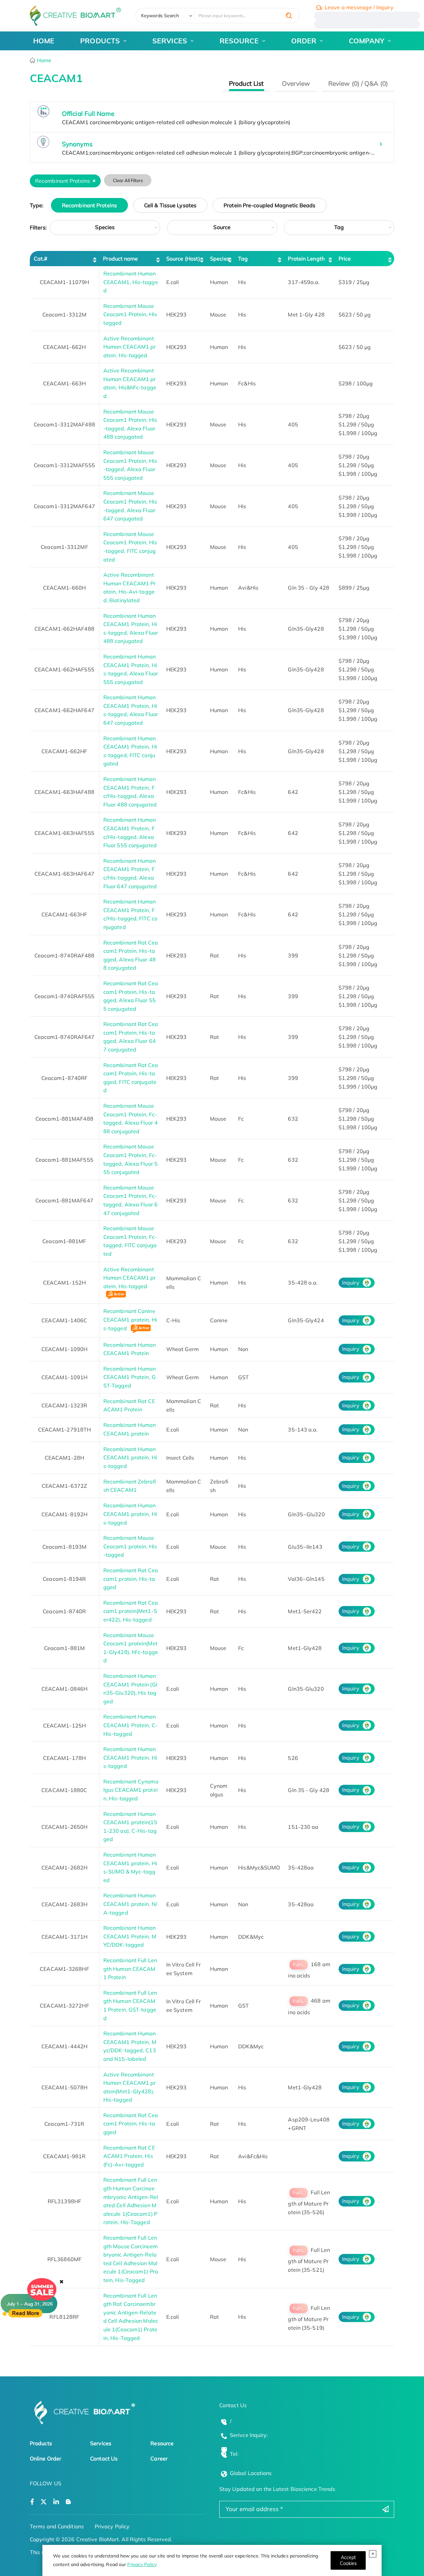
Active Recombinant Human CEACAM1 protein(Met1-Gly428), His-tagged (130, 2087)
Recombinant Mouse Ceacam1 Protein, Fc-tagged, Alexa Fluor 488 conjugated (131, 1118)
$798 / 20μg (354, 416)
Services (101, 2443)
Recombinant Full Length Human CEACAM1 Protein (130, 1969)
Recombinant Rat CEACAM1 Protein (129, 1405)
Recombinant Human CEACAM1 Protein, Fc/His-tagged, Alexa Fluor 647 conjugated (130, 874)
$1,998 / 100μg (358, 433)
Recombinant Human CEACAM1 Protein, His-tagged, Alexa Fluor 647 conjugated (131, 710)
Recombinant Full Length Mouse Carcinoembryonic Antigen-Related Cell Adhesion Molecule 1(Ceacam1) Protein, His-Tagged (131, 2259)
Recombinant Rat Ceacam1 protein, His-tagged (131, 1579)
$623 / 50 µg (355, 315)
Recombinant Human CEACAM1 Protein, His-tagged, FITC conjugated (130, 751)
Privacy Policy (142, 2564)
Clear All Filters (128, 180)
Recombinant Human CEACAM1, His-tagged (131, 282)
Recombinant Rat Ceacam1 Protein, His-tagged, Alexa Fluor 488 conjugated (131, 955)
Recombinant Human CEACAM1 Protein (130, 1349)
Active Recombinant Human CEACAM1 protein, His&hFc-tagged (130, 383)
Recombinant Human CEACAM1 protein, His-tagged (130, 1458)
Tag (339, 227)
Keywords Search (160, 16)
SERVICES (170, 41)
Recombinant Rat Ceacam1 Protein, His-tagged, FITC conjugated (131, 1078)
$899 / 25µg (354, 588)
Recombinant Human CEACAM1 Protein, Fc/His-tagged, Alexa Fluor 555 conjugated (130, 832)
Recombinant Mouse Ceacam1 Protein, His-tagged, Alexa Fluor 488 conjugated (130, 424)
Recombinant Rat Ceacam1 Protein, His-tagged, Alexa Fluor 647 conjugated (131, 1037)
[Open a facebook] (32, 2502)
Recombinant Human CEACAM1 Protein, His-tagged (130, 1757)
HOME (44, 41)
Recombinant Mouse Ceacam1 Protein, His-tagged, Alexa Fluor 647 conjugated (130, 506)
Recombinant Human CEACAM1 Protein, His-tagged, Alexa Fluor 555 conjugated (131, 669)
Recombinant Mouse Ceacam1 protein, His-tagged (130, 1546)
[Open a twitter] (44, 2502)
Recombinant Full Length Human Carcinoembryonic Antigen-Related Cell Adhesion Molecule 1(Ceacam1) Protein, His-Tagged (131, 2201)
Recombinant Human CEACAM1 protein (130, 1429)
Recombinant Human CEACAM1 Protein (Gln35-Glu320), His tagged (130, 1689)
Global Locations (251, 2473)
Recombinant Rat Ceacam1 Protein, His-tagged (131, 2124)
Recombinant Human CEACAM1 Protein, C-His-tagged (131, 1725)
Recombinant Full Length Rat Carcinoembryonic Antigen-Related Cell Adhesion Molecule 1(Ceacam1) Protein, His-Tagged (131, 2317)
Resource (162, 2443)
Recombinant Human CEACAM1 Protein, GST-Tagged (130, 1377)
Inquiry (351, 1283)
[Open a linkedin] (56, 2502)
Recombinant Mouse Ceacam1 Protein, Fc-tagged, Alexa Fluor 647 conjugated (131, 1200)
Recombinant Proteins (89, 205)
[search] (289, 16)
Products (41, 2443)
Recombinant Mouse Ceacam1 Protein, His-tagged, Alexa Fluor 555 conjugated (130, 465)
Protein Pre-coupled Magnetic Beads (269, 205)
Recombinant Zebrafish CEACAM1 (130, 1486)
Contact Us (104, 2458)
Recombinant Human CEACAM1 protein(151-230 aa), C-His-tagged (130, 1827)
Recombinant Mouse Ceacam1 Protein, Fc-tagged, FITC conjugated (130, 1241)
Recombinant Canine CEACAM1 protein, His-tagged (130, 1319)
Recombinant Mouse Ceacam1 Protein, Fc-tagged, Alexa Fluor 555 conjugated (131, 1159)
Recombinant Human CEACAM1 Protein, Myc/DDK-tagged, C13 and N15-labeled (130, 2046)
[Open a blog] (68, 2502)
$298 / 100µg (356, 383)
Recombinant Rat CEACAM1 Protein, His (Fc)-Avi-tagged (129, 2156)
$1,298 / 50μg (356, 424)
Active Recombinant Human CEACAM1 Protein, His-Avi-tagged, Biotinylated (130, 587)
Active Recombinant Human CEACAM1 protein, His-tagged (130, 347)
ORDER (304, 41)
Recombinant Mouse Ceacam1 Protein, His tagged (130, 314)
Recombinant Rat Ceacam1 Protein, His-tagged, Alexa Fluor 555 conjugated (131, 996)
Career (159, 2458)
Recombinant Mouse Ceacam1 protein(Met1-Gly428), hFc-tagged (131, 1648)
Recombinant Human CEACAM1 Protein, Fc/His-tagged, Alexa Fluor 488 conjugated (130, 792)
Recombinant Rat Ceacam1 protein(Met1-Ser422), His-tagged (131, 1611)
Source (222, 227)
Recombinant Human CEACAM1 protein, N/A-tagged (130, 1904)
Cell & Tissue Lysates (170, 205)
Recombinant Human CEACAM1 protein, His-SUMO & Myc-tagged (130, 1867)
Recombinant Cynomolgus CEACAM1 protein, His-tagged (131, 1790)
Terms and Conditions (57, 2526)
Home (44, 60)
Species (105, 227)
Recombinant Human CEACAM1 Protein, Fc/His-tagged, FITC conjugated (130, 914)
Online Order (46, 2458)
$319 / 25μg (354, 282)
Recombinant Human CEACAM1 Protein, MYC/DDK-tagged (130, 1936)
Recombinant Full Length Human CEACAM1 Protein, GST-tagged (130, 2005)
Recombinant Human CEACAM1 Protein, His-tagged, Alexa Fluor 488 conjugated (131, 629)
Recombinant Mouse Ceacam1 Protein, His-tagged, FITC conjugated (130, 547)
